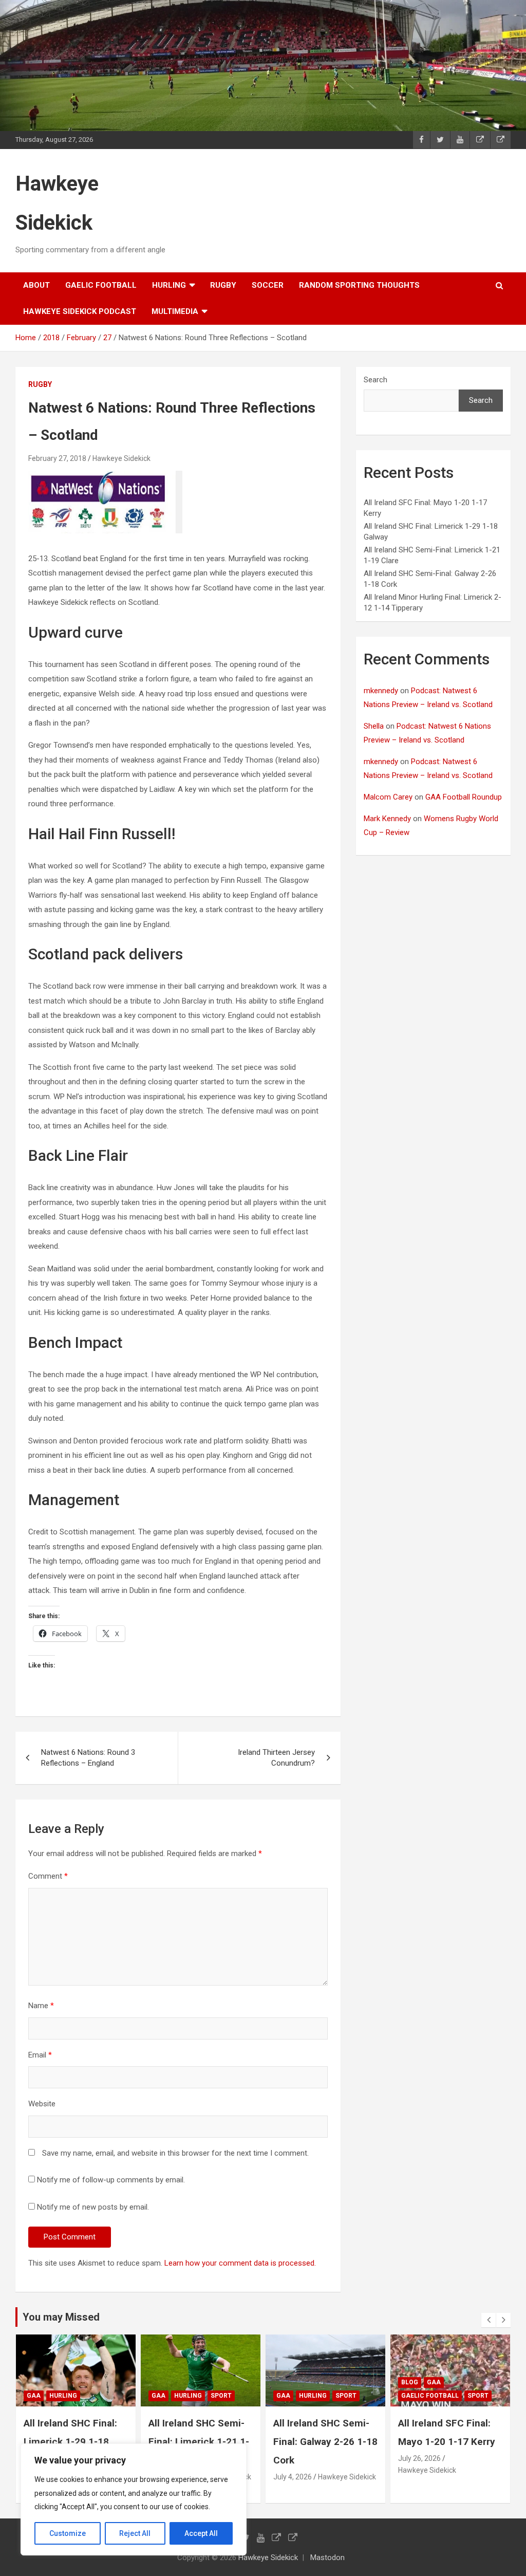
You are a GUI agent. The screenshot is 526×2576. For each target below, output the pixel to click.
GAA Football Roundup (464, 797)
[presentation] (489, 2320)
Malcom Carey (388, 797)
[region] (134, 2499)
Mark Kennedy (387, 819)
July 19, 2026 (419, 2477)
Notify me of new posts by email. (93, 2207)
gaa (34, 2396)
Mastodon (327, 2558)
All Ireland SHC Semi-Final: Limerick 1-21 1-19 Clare (74, 2442)
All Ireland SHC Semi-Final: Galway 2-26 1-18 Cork (201, 2442)
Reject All (135, 2533)
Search (375, 380)
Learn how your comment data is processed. (240, 2263)
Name (41, 2006)
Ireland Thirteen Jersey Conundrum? (276, 1758)
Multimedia (175, 311)
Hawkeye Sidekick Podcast (80, 311)
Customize (68, 2533)
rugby (223, 285)
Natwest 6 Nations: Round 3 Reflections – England (88, 1758)
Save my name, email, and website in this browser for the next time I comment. (175, 2153)
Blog (285, 2382)
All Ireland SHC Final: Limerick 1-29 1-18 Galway (445, 2442)
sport (96, 2396)
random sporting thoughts (359, 285)
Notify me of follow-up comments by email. (111, 2180)
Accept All (201, 2533)
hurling (169, 285)
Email (40, 2055)
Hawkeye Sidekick (121, 458)
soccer (268, 285)
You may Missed (61, 2317)
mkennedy (381, 691)
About (36, 285)
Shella (374, 726)
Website (42, 2104)
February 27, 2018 (57, 458)
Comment (48, 1876)
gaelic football (101, 285)
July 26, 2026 (295, 2458)
